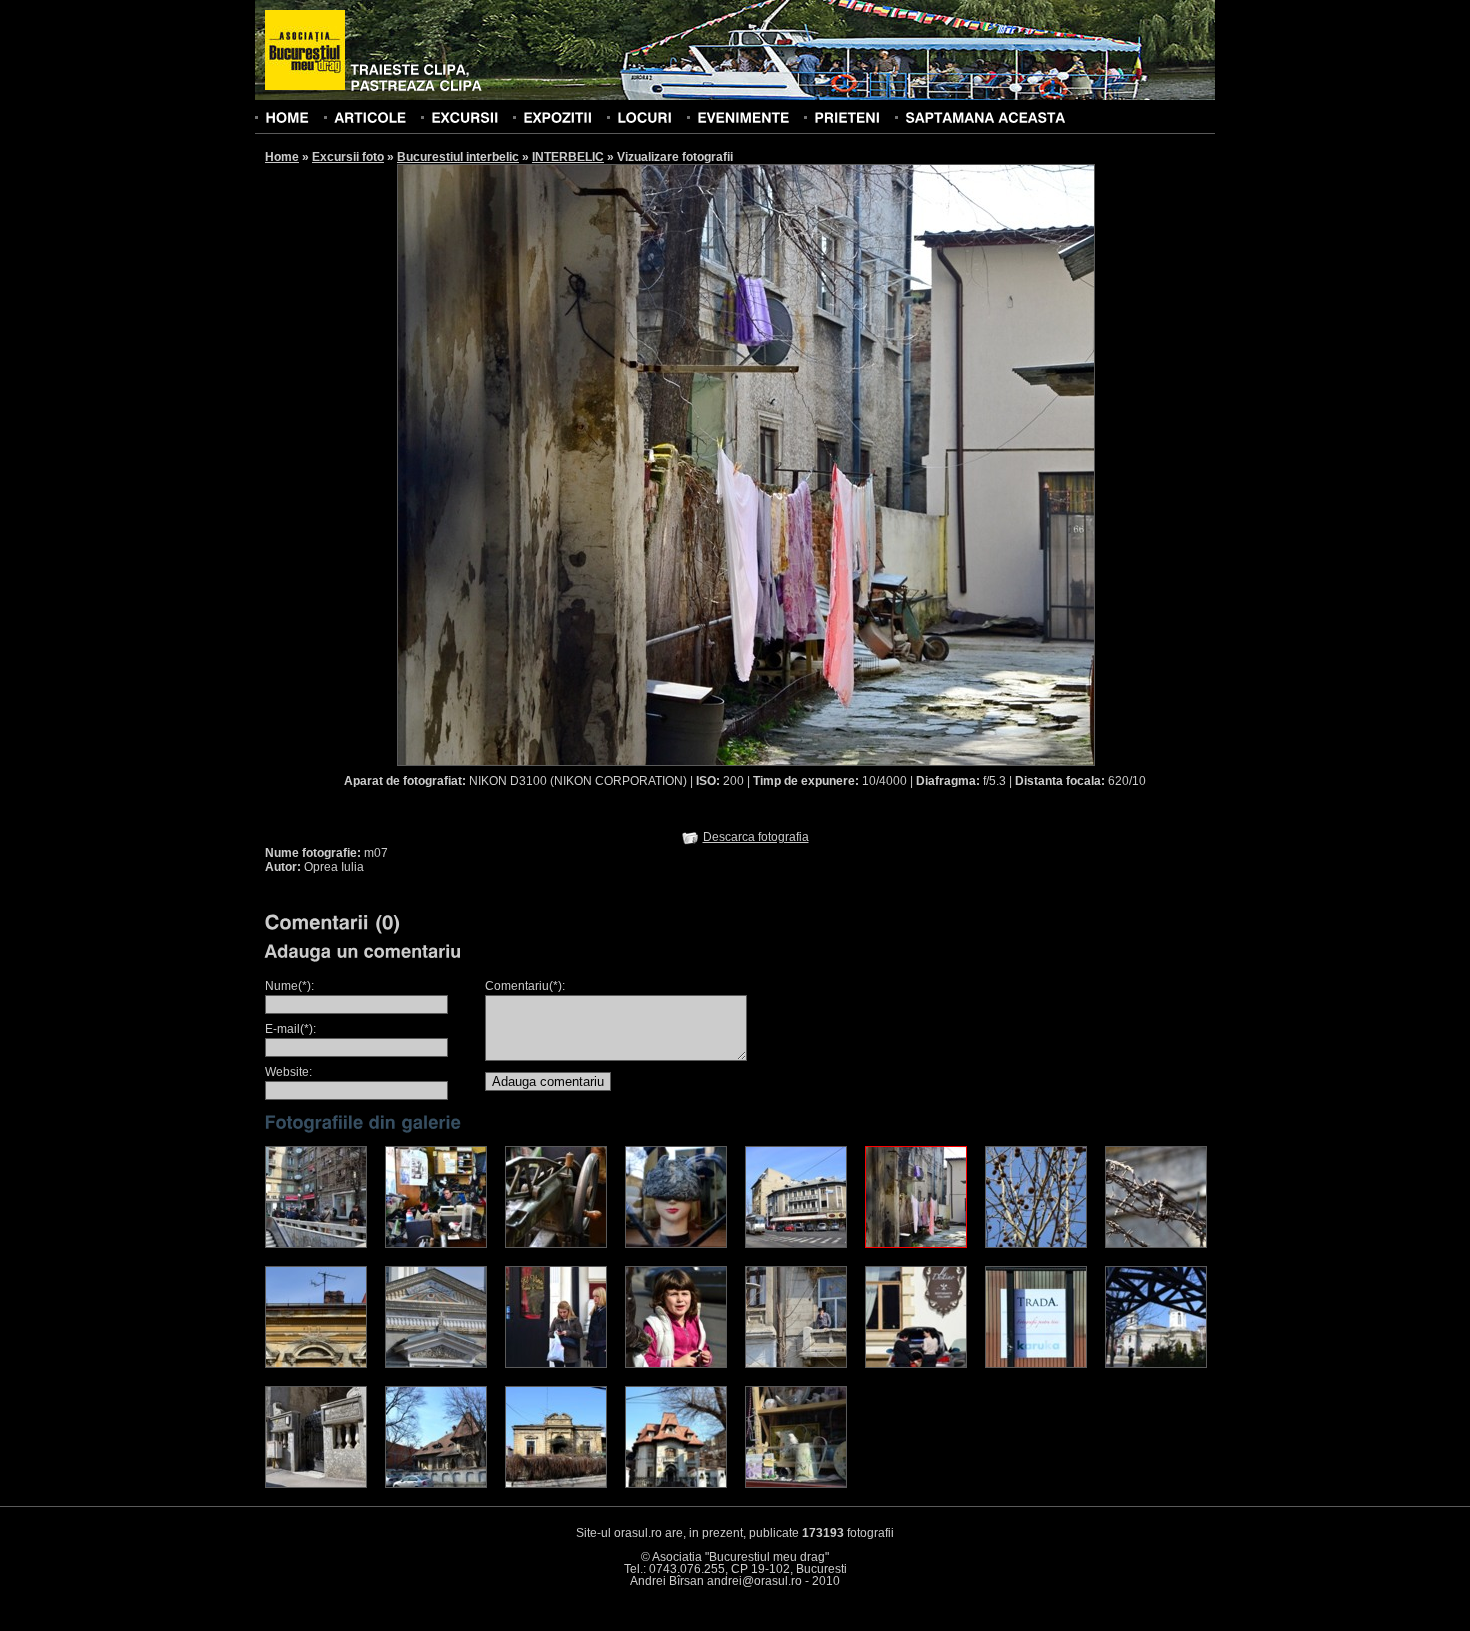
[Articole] (370, 117)
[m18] (916, 1364)
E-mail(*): (290, 1029)
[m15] (1036, 1244)
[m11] (556, 1364)
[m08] (316, 1364)
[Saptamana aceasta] (985, 117)
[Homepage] (305, 51)
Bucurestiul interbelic (458, 157)
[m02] (436, 1244)
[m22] (796, 1484)
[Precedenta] (571, 464)
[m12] (436, 1484)
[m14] (796, 1364)
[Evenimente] (743, 117)
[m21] (676, 1484)
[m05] (796, 1244)
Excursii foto (348, 157)
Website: (288, 1072)
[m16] (1036, 1364)
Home (282, 157)
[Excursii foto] (464, 117)
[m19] (316, 1484)
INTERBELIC (568, 157)
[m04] (676, 1244)
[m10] (436, 1364)
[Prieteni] (847, 117)
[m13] (1156, 1364)
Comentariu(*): (525, 986)
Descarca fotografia (756, 837)
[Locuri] (644, 117)
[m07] (916, 1244)
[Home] (287, 117)
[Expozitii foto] (557, 117)
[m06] (676, 1364)
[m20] (556, 1484)
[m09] (1156, 1244)
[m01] (316, 1244)
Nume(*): (289, 986)
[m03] (556, 1244)
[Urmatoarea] (921, 464)
